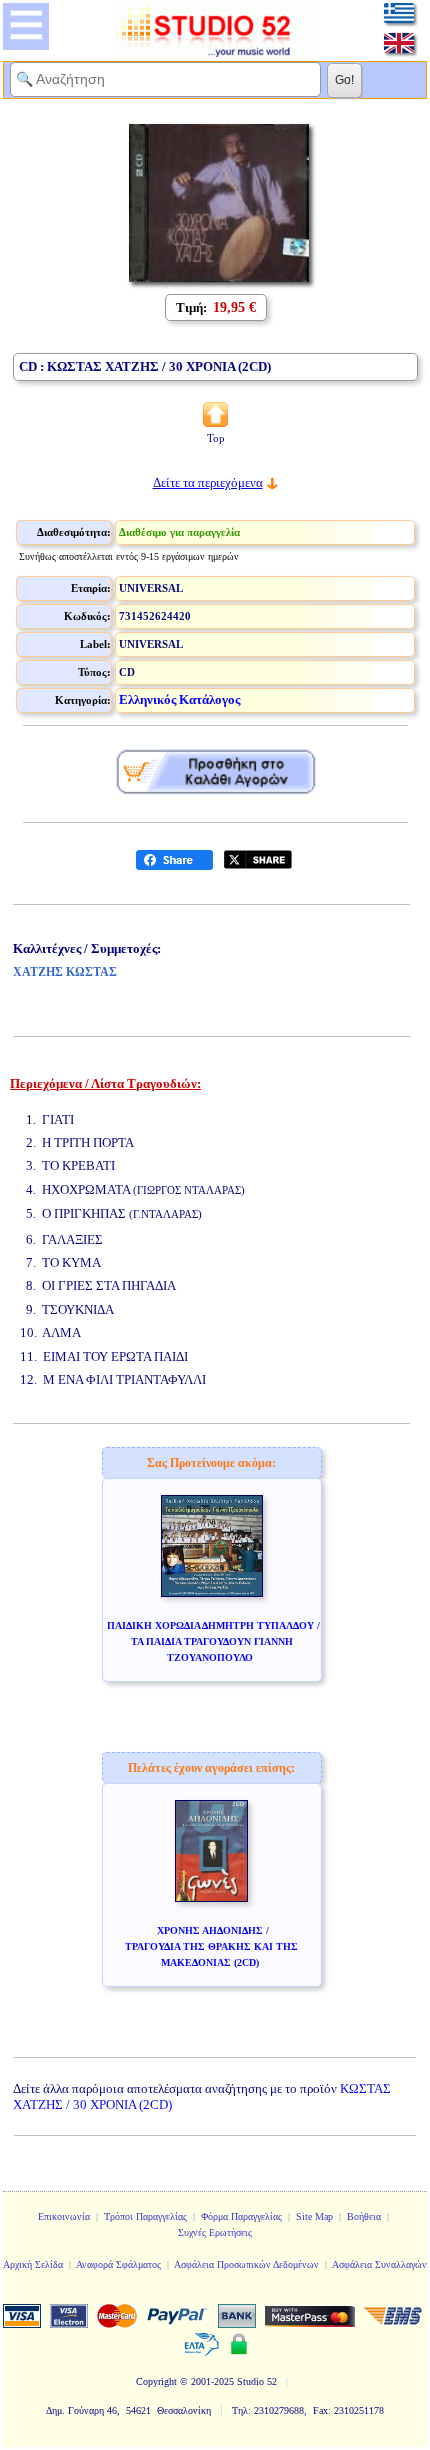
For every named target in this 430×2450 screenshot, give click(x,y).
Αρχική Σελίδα (33, 2264)
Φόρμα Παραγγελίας (241, 2216)
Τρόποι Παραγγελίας (145, 2216)
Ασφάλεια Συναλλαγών (379, 2264)
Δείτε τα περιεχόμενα (208, 482)
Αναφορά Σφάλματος (118, 2264)
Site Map (314, 2216)
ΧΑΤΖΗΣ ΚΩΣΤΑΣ (65, 972)
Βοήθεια (364, 2216)
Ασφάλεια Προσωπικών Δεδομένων (246, 2264)
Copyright (156, 2381)
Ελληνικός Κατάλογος (179, 699)
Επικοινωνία (64, 2216)
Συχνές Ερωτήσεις (215, 2232)
